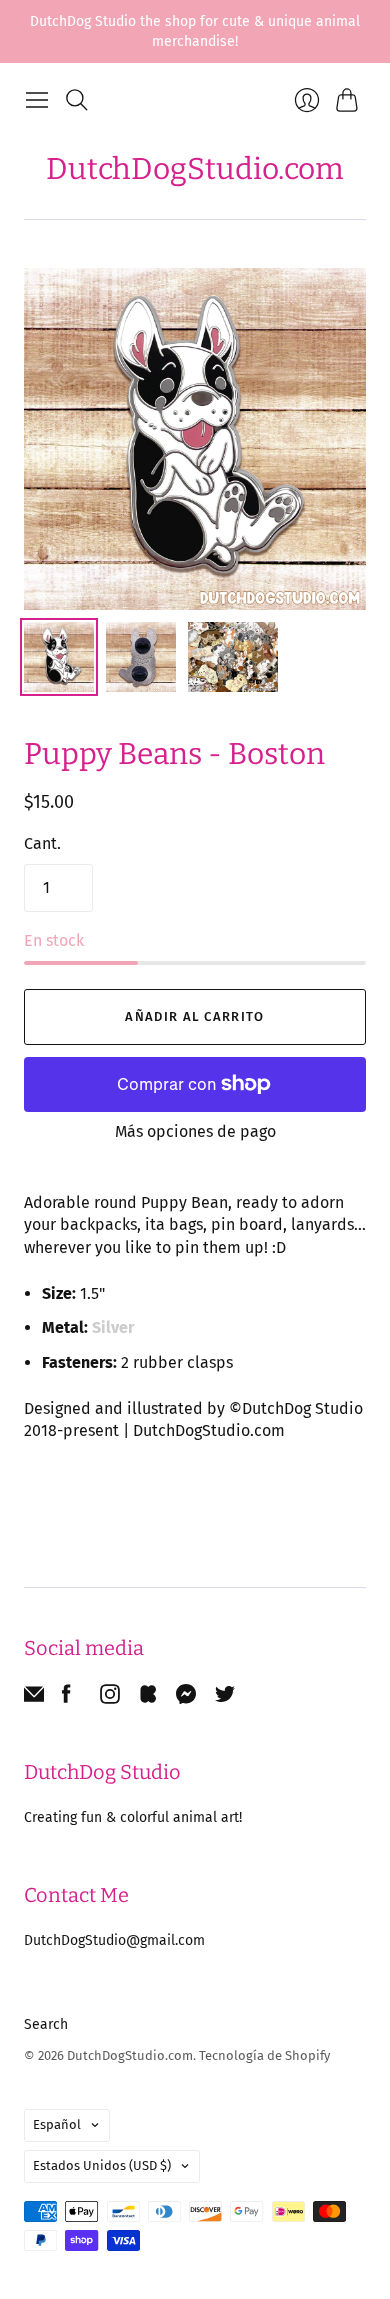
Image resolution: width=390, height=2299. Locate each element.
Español (57, 2124)
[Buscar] (77, 100)
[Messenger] (186, 1698)
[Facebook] (66, 1698)
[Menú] (37, 100)
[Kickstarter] (148, 1698)
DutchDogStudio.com (195, 169)
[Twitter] (225, 1698)
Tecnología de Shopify (264, 2055)
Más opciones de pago (195, 1131)
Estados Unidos (102, 2165)
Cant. (42, 843)
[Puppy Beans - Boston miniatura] (59, 657)
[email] (34, 1698)
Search (46, 2024)
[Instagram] (110, 1698)
